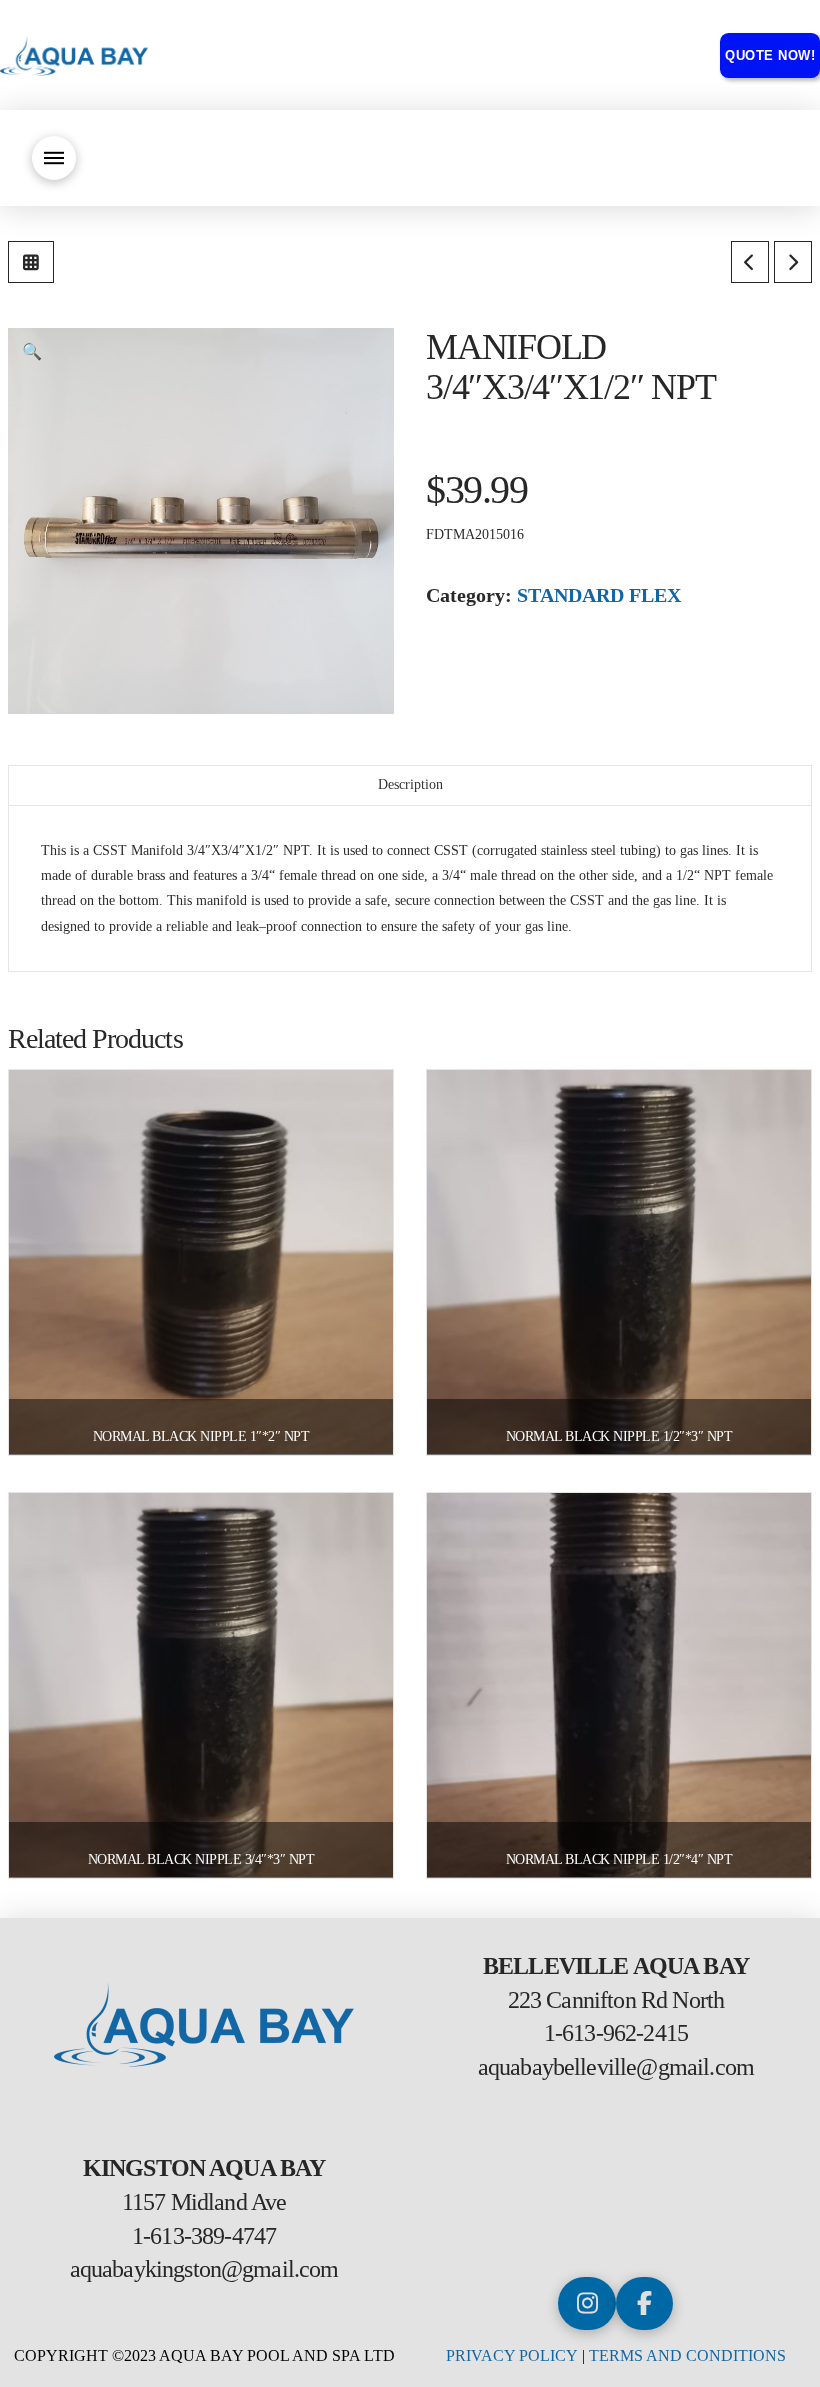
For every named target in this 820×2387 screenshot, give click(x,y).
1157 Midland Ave (204, 2202)
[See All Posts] (31, 262)
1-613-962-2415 (616, 2033)
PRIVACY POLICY (512, 2355)
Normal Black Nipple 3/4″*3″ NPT (201, 1859)
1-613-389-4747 (204, 2236)
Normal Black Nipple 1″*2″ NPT (201, 1436)
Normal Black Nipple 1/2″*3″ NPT (619, 1436)
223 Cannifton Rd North (616, 2000)
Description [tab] (410, 784)
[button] (54, 158)
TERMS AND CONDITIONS (687, 2355)
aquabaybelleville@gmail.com (616, 2067)
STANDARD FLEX (599, 595)
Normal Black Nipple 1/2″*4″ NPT (619, 1859)
